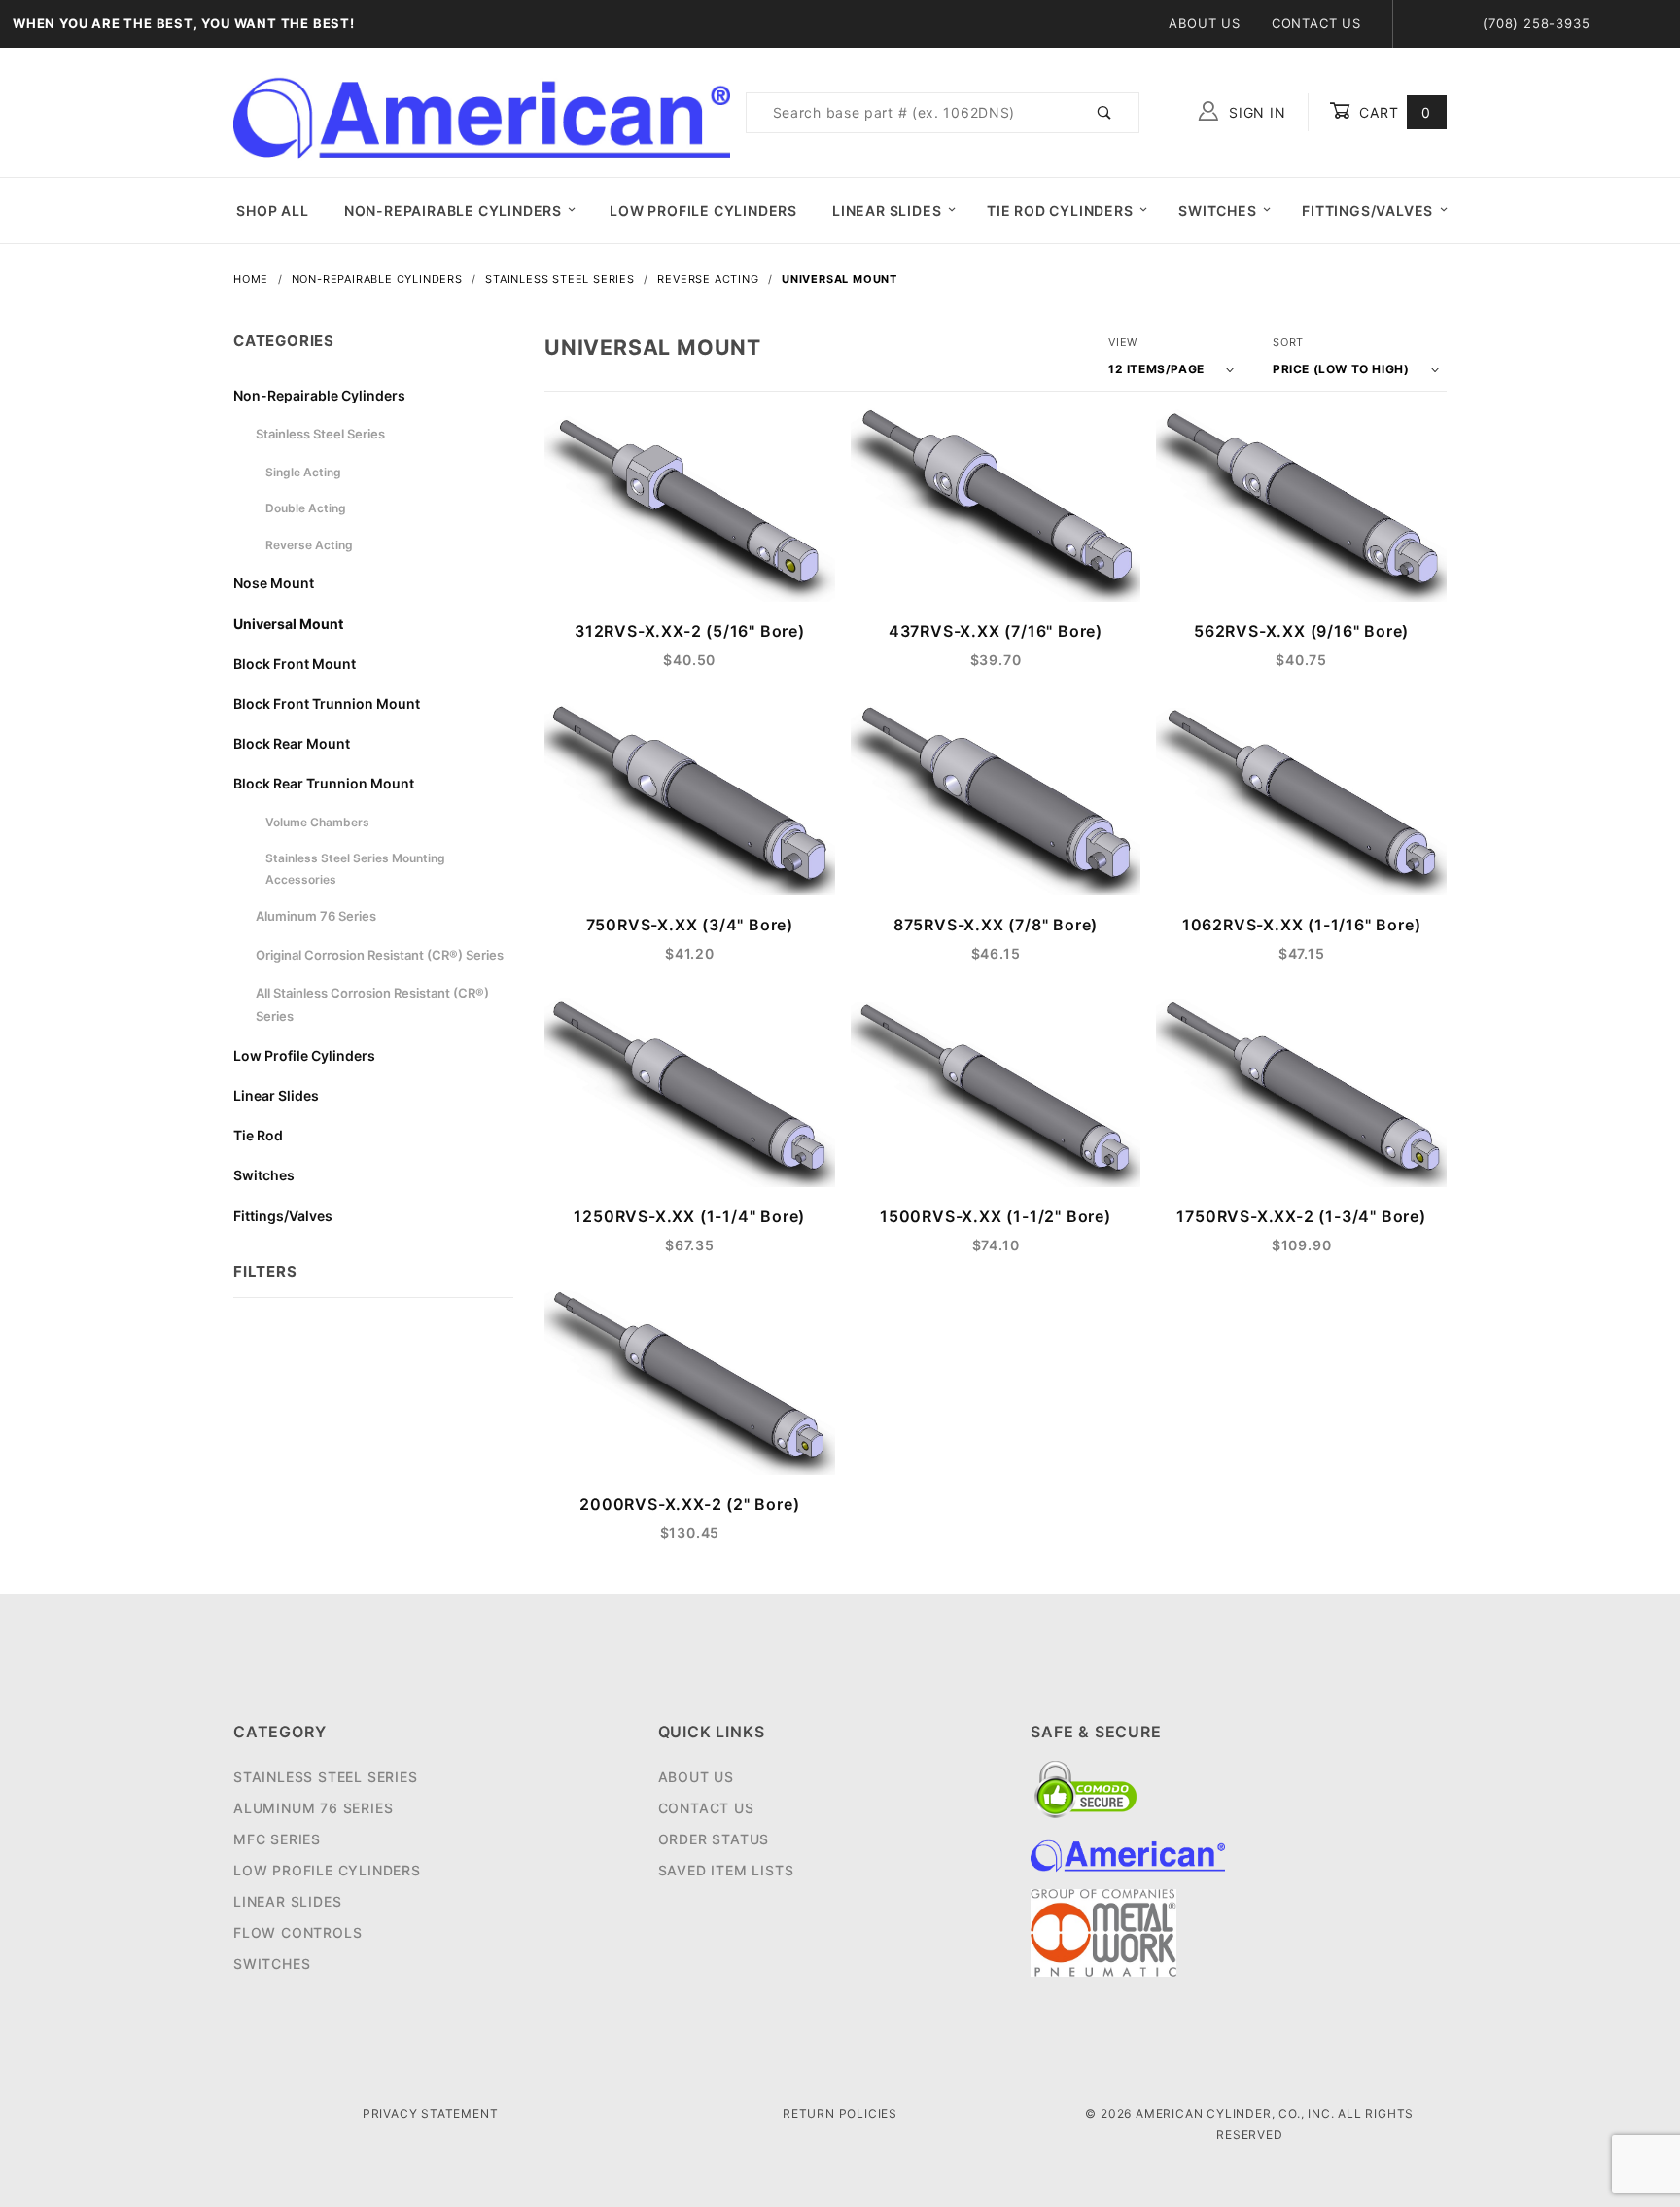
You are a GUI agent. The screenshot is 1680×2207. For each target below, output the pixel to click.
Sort (1288, 342)
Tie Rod (258, 1135)
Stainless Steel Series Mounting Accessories (355, 869)
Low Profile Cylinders (703, 210)
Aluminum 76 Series (316, 916)
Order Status (714, 1839)
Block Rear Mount (292, 743)
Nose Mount (274, 583)
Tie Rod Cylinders (1060, 210)
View (1123, 342)
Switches (1217, 210)
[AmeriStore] (482, 110)
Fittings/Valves (1367, 210)
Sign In (1255, 112)
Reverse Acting (309, 545)
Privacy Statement (431, 2113)
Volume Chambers (317, 822)
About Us (1204, 23)
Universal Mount (288, 624)
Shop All (272, 210)
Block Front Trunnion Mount (327, 703)
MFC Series (277, 1839)
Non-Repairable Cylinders (453, 210)
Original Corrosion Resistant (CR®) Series (380, 955)
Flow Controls (297, 1932)
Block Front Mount (295, 664)
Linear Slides (887, 210)
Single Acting (303, 472)
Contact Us (1316, 23)
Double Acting (306, 508)
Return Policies (840, 2113)
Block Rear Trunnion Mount (324, 783)
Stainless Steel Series (320, 434)
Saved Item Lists (726, 1870)
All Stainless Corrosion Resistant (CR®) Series (372, 1004)
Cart (1393, 112)
